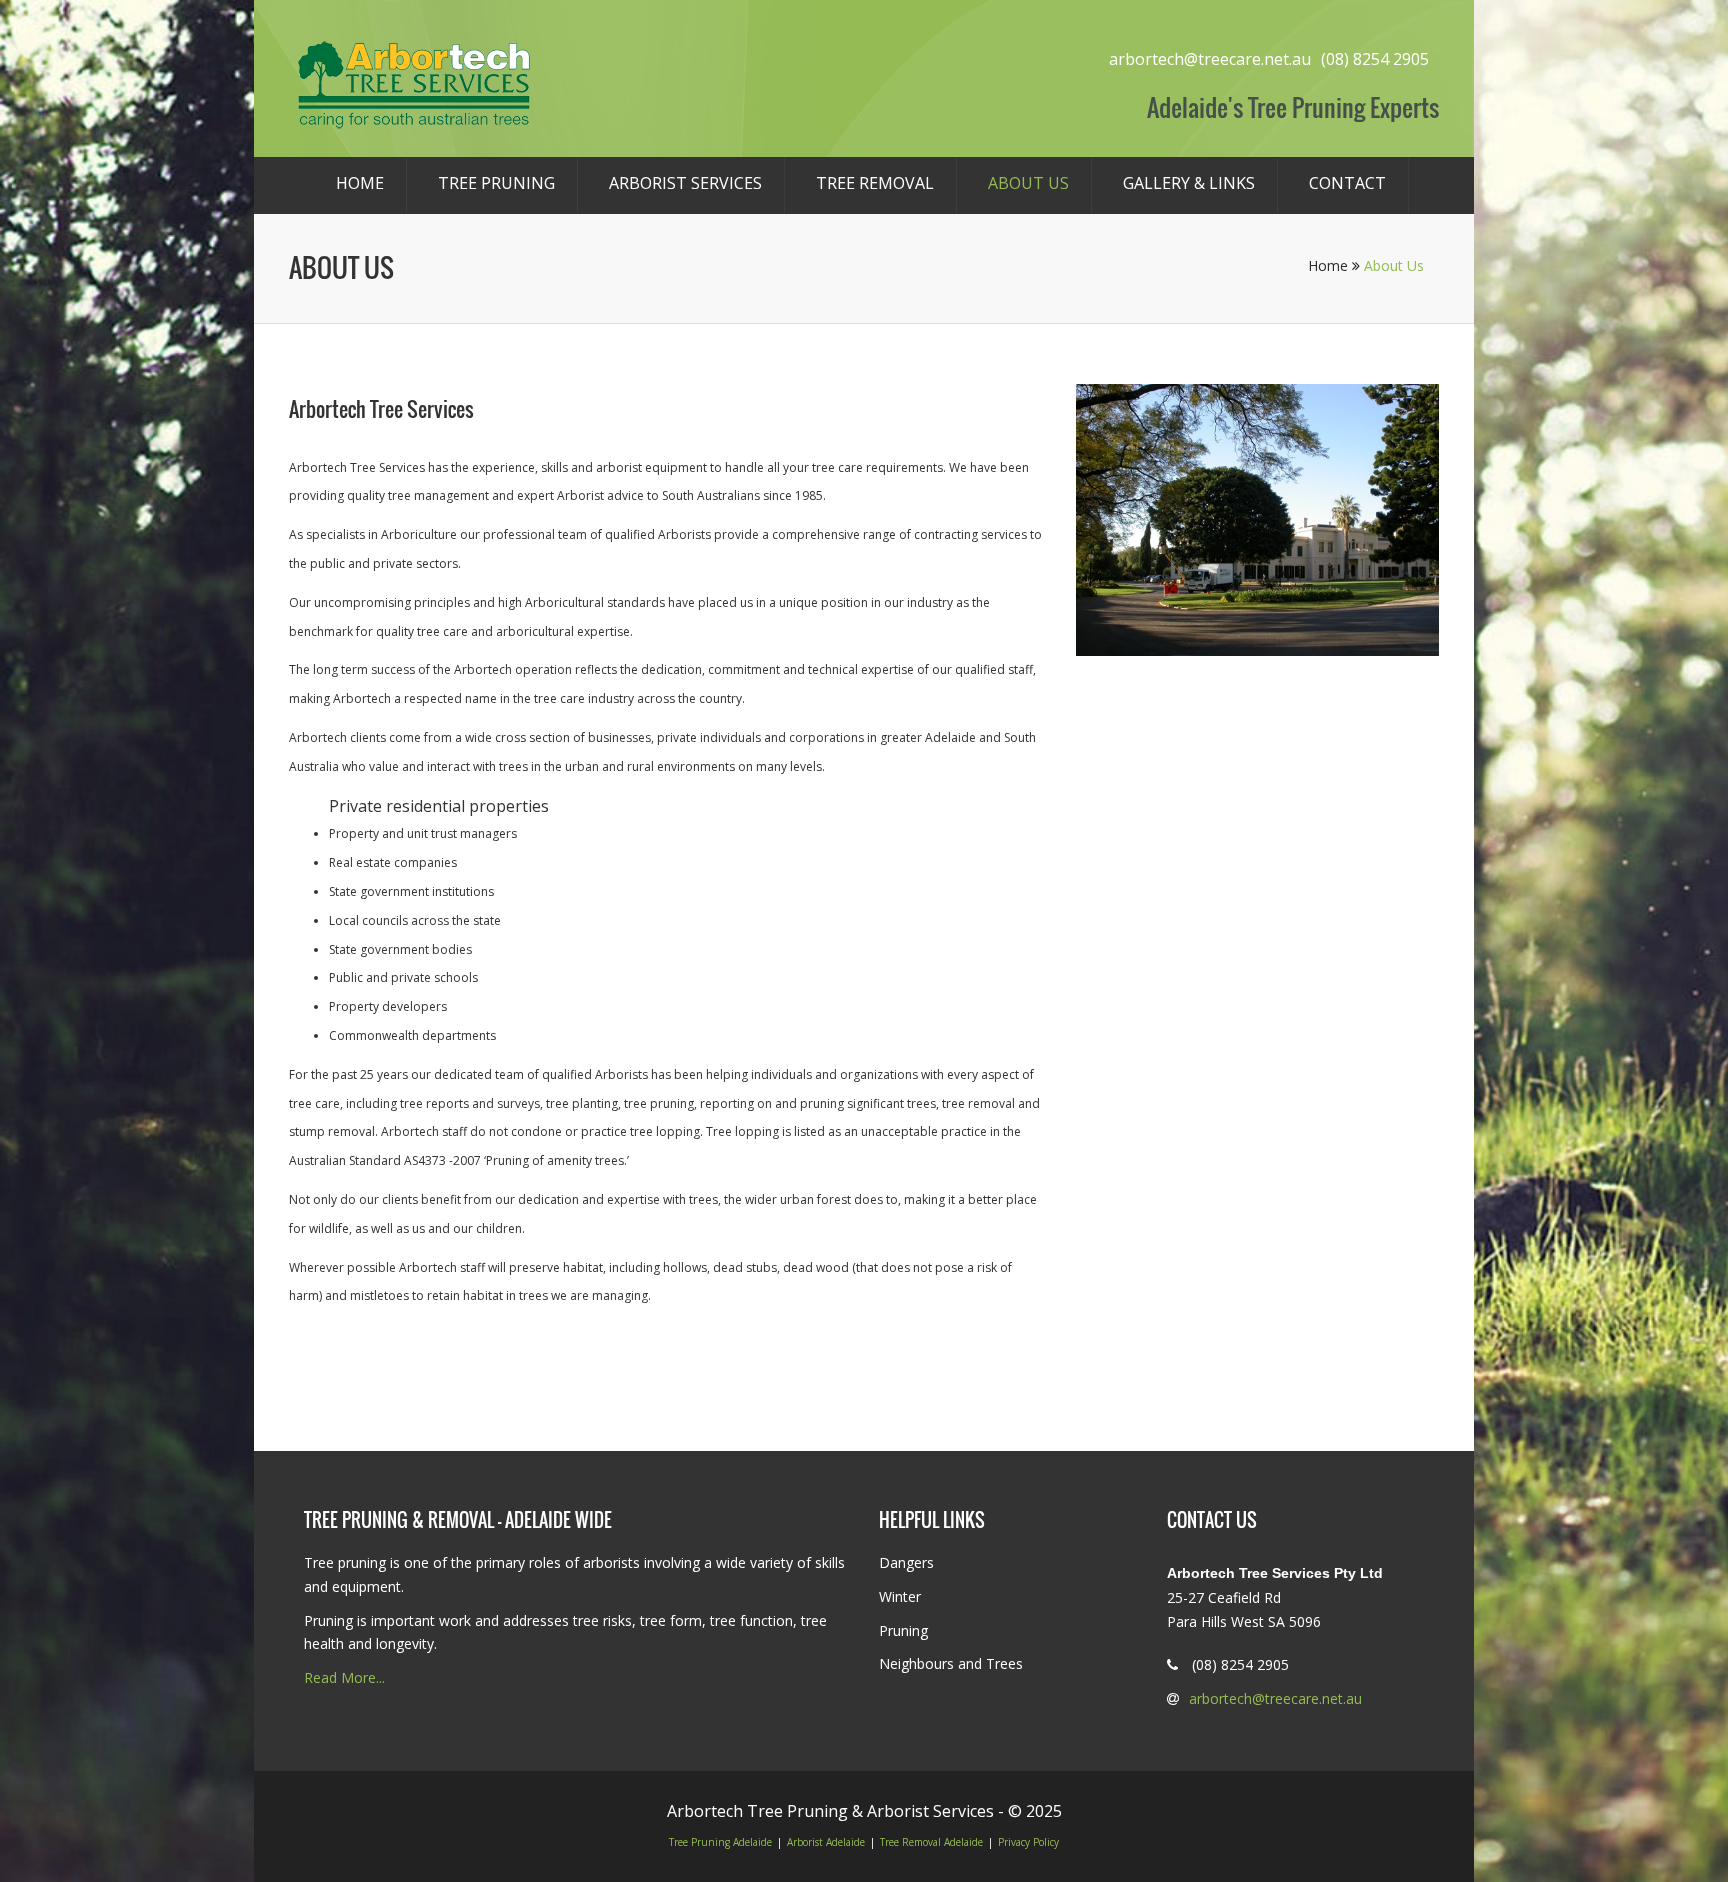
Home (360, 183)
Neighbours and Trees (951, 1663)
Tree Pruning (496, 183)
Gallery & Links (1189, 183)
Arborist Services (685, 183)
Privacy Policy (1028, 1842)
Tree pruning (345, 1562)
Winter (900, 1596)
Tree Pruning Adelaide (720, 1842)
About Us (1028, 183)
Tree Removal (875, 183)
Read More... (344, 1677)
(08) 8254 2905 (1375, 59)
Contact (1347, 183)
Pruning (903, 1630)
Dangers (906, 1562)
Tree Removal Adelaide (931, 1842)
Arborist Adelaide (826, 1842)
